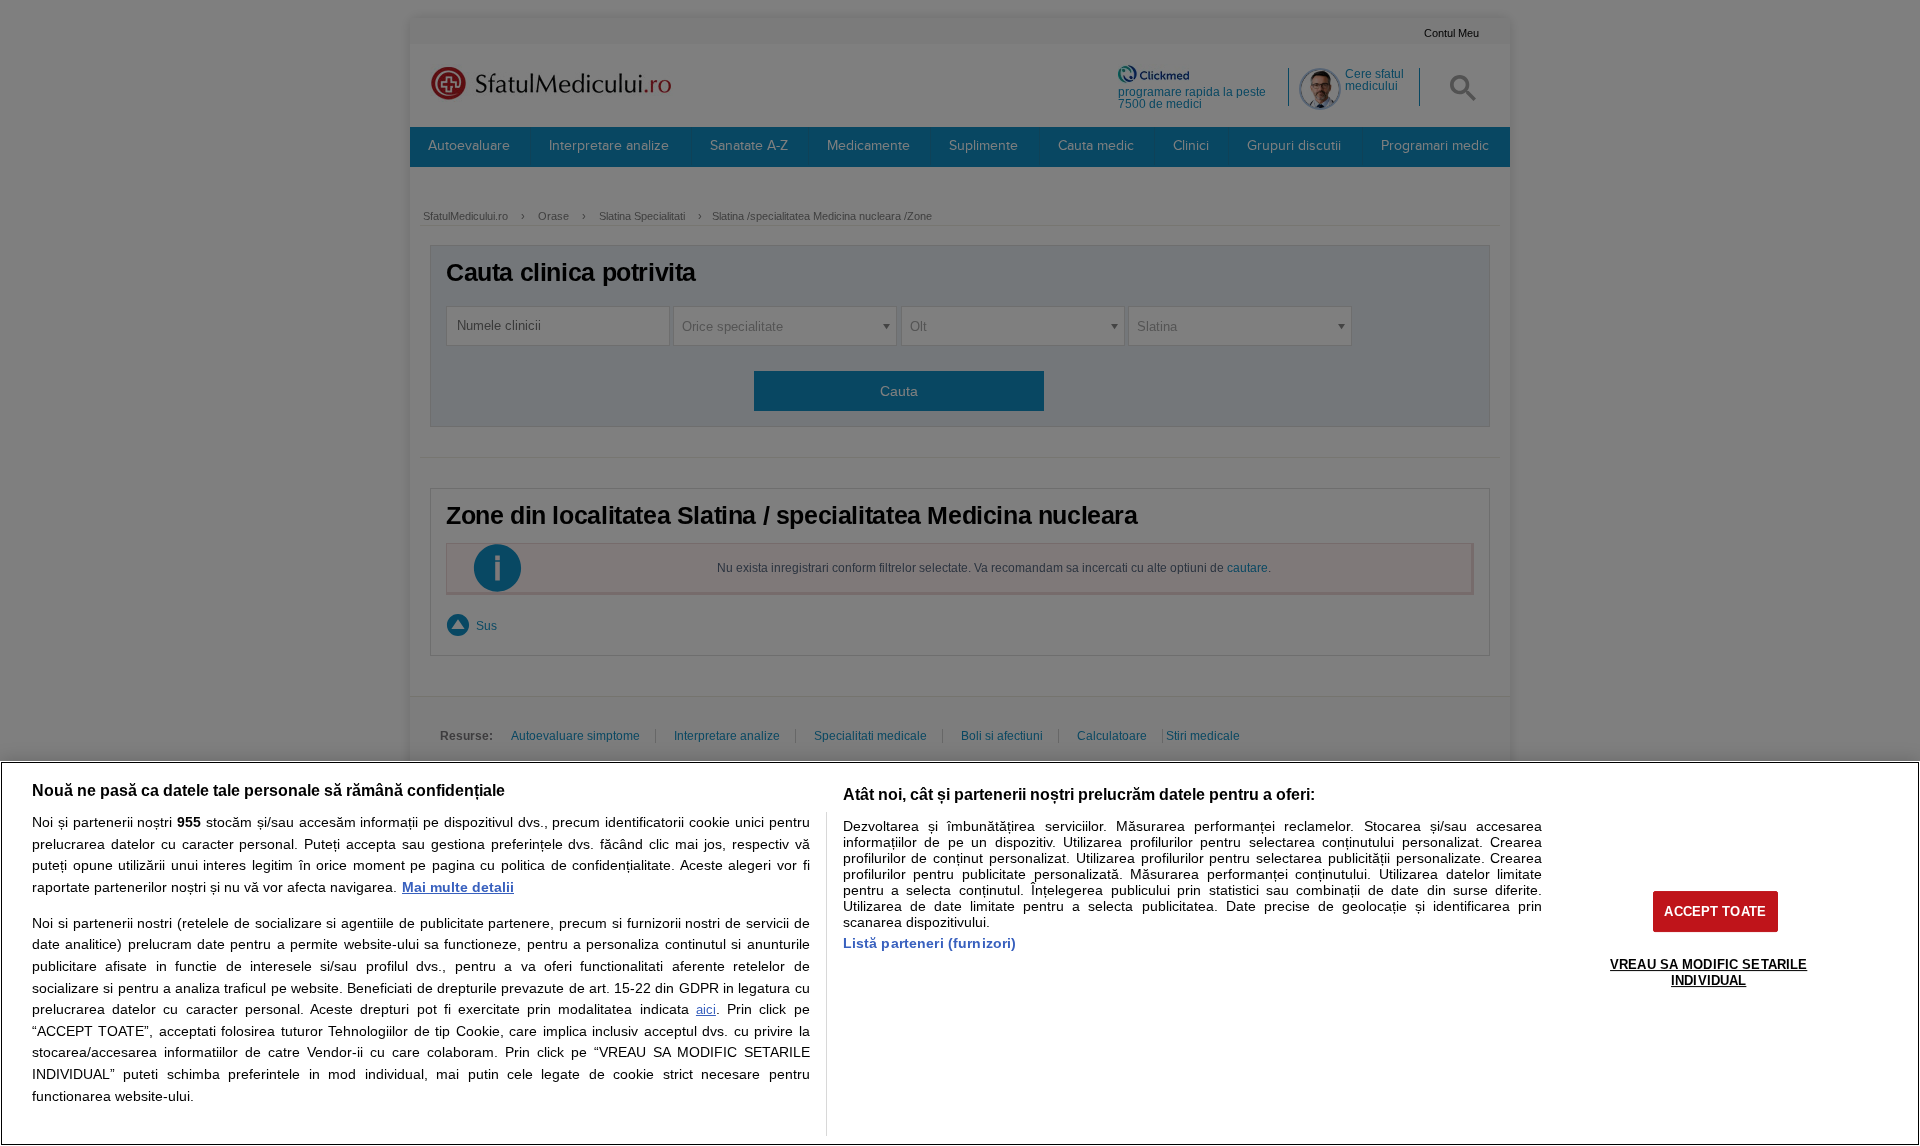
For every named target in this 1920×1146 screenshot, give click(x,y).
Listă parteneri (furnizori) (930, 943)
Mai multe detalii (458, 887)
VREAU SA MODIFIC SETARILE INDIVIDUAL (1708, 972)
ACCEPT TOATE (1715, 911)
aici (706, 1009)
